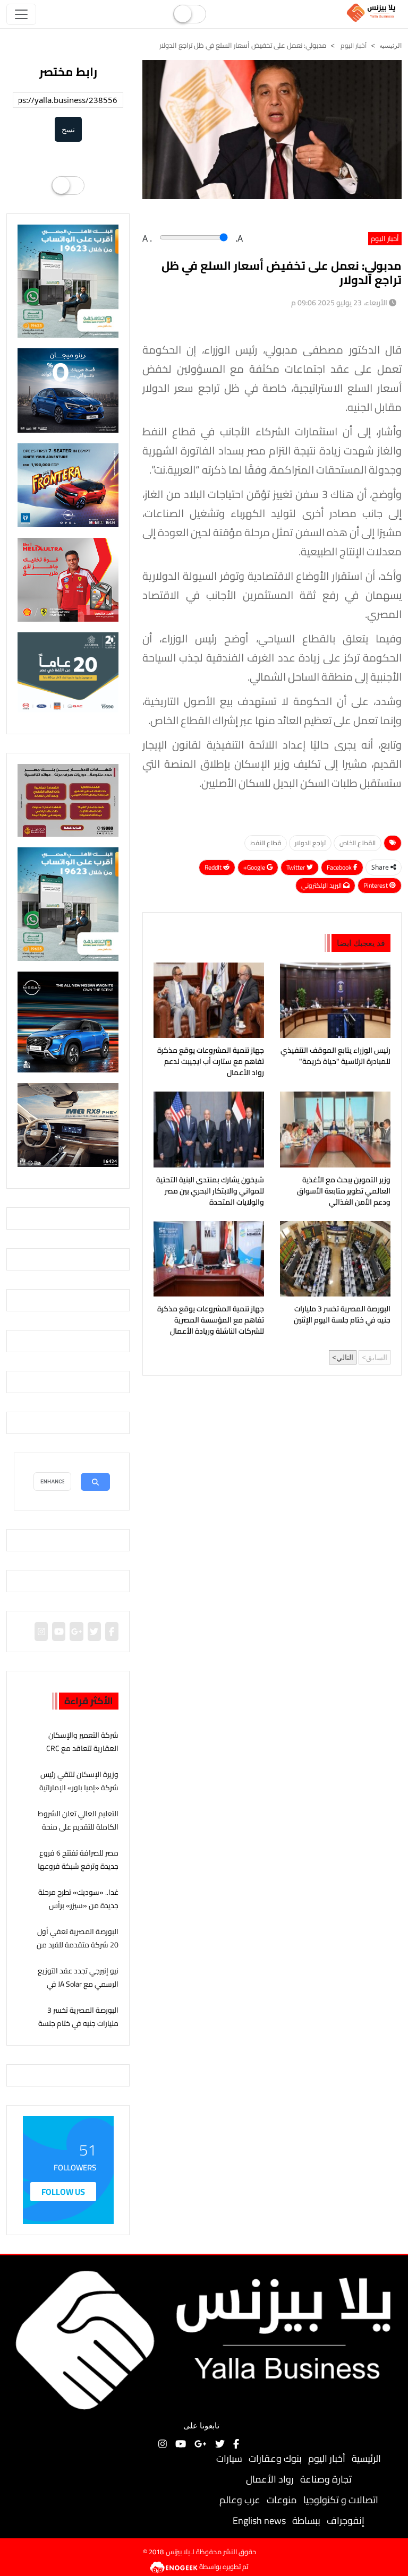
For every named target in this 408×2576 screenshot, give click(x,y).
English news (259, 2521)
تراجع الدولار (310, 843)
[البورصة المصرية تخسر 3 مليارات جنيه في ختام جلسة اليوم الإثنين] (335, 1259)
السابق (377, 1357)
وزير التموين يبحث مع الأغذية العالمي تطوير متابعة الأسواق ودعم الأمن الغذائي (344, 1191)
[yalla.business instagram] (41, 1632)
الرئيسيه (390, 46)
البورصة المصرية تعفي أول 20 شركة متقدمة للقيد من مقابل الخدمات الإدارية (78, 1945)
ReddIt (214, 867)
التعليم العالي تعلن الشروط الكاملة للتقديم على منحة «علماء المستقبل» (78, 1827)
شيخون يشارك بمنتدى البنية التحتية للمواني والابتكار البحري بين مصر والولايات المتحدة (210, 1191)
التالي (345, 1357)
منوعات (282, 2500)
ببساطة (306, 2521)
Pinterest (376, 885)
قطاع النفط (266, 843)
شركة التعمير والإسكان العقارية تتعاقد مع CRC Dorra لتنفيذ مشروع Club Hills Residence (81, 1755)
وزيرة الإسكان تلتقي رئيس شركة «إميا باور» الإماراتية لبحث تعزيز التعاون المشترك (78, 1788)
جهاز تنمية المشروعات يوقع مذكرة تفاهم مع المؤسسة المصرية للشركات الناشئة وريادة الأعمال (211, 1320)
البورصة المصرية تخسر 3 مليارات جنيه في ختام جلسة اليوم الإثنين (342, 1315)
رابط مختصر (68, 72)
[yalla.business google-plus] (76, 1632)
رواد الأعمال (270, 2479)
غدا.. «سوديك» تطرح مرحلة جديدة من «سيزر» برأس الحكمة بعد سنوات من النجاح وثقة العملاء (78, 1912)
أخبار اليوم (353, 45)
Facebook (340, 867)
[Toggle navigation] (21, 14)
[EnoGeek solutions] (175, 2566)
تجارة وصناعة (326, 2479)
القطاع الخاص (358, 843)
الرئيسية (366, 2458)
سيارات (229, 2458)
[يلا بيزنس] (372, 12)
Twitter (296, 867)
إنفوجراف (346, 2521)
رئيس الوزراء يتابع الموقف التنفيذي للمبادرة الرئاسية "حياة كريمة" (335, 1056)
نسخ (68, 129)
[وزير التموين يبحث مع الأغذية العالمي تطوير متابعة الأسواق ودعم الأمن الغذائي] (335, 1129)
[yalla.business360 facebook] (112, 1632)
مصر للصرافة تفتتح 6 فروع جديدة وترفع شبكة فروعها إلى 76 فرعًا (78, 1866)
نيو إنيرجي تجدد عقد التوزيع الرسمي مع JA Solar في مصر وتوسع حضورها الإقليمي (78, 1991)
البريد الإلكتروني (322, 885)
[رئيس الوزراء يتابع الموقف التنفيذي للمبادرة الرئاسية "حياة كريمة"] (335, 1000)
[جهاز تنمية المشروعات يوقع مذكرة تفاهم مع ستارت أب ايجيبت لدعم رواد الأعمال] (209, 1000)
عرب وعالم (240, 2500)
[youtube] (59, 1632)
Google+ (255, 867)
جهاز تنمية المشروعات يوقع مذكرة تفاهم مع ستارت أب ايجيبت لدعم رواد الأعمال (211, 1062)
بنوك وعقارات (275, 2458)
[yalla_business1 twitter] (94, 1632)
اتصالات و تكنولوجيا (341, 2500)
